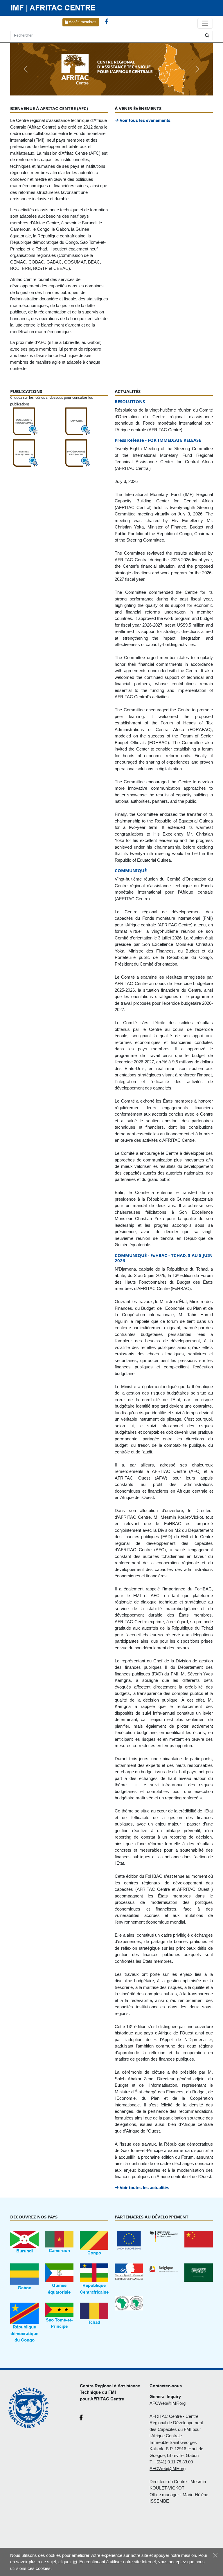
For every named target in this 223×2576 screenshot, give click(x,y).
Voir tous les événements (144, 120)
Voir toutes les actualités (144, 2188)
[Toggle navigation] (205, 24)
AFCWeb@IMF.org (168, 2403)
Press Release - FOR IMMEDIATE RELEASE (158, 440)
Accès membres (82, 22)
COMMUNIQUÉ (131, 870)
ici (75, 2562)
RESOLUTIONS (130, 401)
